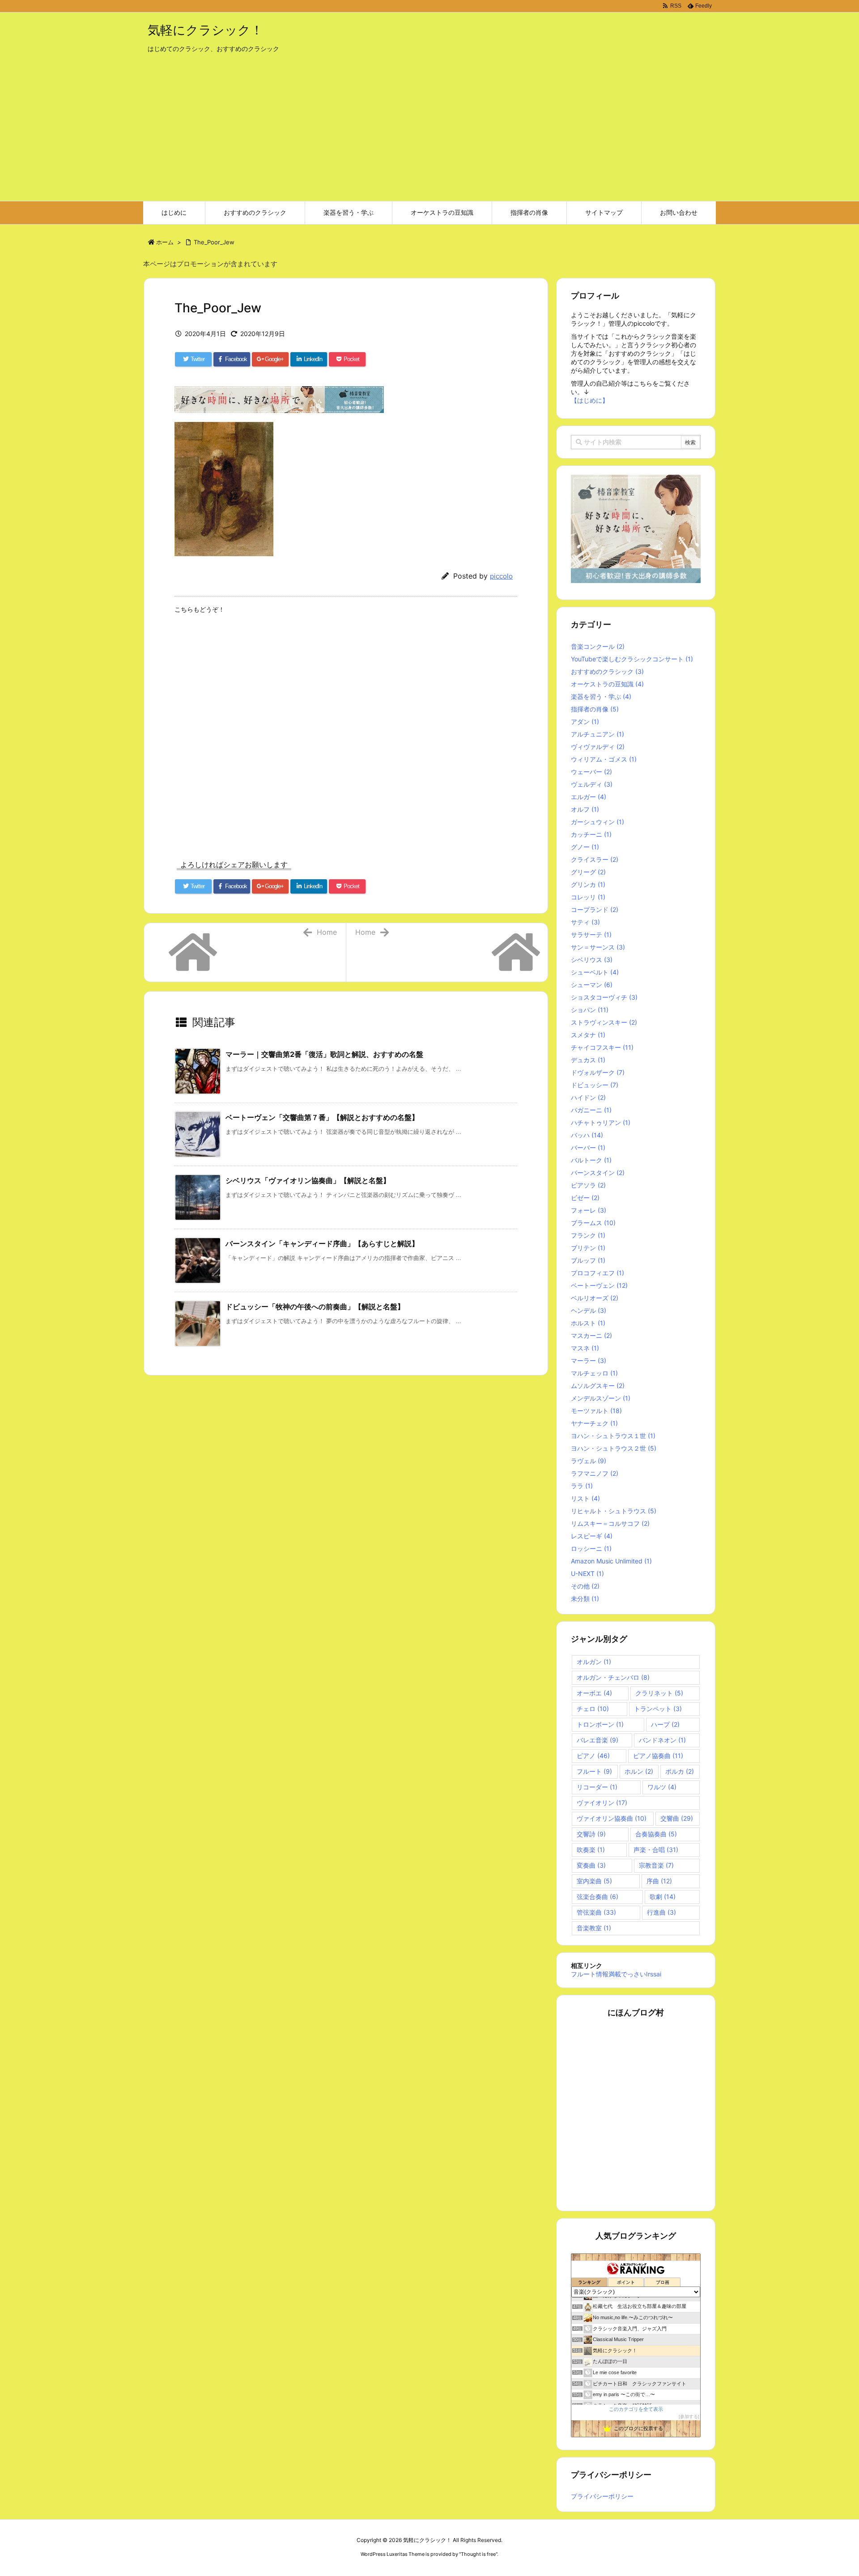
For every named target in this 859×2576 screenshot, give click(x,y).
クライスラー (595, 859)
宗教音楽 (656, 1865)
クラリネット (659, 1693)
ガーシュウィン (597, 822)
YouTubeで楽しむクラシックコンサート (632, 659)
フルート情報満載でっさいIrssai (616, 1974)
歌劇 (663, 1897)
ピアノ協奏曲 (658, 1756)
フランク (588, 1235)
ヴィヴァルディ (598, 747)
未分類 (585, 1599)
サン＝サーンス (598, 947)
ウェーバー (591, 772)
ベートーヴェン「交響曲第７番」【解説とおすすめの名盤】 (322, 1117)
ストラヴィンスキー (604, 1022)
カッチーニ (591, 834)
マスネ (585, 1348)
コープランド (595, 909)
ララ (582, 1486)
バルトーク (591, 1160)
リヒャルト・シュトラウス (614, 1511)
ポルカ (680, 1771)
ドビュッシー (595, 1085)
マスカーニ (591, 1335)
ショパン (590, 1010)
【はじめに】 (590, 400)
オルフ (585, 809)
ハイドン (588, 1097)
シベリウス (592, 960)
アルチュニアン (597, 734)
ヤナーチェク (594, 1423)
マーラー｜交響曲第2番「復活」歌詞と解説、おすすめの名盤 (324, 1054)
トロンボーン (600, 1724)
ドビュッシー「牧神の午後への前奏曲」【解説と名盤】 (315, 1307)
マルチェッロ (594, 1373)
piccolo (501, 576)
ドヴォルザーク (598, 1072)
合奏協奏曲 (656, 1834)
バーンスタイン (598, 1173)
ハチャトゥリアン (601, 1122)
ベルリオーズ (595, 1298)
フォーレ (589, 1210)
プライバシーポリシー (602, 2496)
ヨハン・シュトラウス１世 (613, 1436)
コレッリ (588, 897)
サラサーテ (591, 935)
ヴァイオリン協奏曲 (612, 1818)
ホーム (165, 242)
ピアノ (593, 1756)
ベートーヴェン (599, 1285)
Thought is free (478, 2554)
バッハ (587, 1135)
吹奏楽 (591, 1850)
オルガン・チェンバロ (613, 1677)
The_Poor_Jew (214, 242)
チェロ (593, 1709)
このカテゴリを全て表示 (636, 2409)
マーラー (589, 1360)
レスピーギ (592, 1536)
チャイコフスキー (602, 1047)
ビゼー (585, 1198)
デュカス (588, 1060)
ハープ (665, 1724)
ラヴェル (589, 1461)
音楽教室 (594, 1928)
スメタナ (588, 1035)
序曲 (659, 1881)
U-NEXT (587, 1573)
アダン (585, 722)
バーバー (588, 1147)
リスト (585, 1498)
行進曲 (661, 1912)
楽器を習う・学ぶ (601, 696)
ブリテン (588, 1248)
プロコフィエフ (597, 1273)
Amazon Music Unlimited (611, 1561)
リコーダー (597, 1787)
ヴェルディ (592, 784)
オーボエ (594, 1693)
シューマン (592, 985)
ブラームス (593, 1223)
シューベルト (595, 972)
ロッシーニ (591, 1548)
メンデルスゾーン (601, 1398)
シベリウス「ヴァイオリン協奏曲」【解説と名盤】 (308, 1180)
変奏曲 (591, 1865)
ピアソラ (588, 1185)
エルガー (589, 797)
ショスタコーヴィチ (604, 997)
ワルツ (662, 1787)
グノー (585, 847)
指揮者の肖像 (595, 709)
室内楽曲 (594, 1881)
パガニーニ (591, 1110)
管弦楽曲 (596, 1912)
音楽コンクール (598, 646)
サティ (585, 922)
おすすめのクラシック (607, 671)
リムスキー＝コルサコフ (610, 1523)
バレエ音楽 (597, 1740)
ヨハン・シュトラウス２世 (614, 1448)
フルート (594, 1771)
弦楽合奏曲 (597, 1897)
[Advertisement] (429, 134)
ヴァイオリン (602, 1803)
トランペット (658, 1709)
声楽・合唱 (656, 1850)
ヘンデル (589, 1310)
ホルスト (588, 1323)
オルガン (594, 1662)
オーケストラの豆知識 (607, 684)
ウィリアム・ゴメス (604, 759)
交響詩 (591, 1834)
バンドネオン (662, 1740)
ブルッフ (588, 1260)
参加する (689, 2416)
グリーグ (588, 872)
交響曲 (677, 1818)
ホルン (639, 1771)
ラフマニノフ (595, 1473)
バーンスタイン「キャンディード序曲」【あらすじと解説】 (322, 1243)
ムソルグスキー (598, 1386)
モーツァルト (596, 1411)
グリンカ (588, 884)
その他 (585, 1586)
